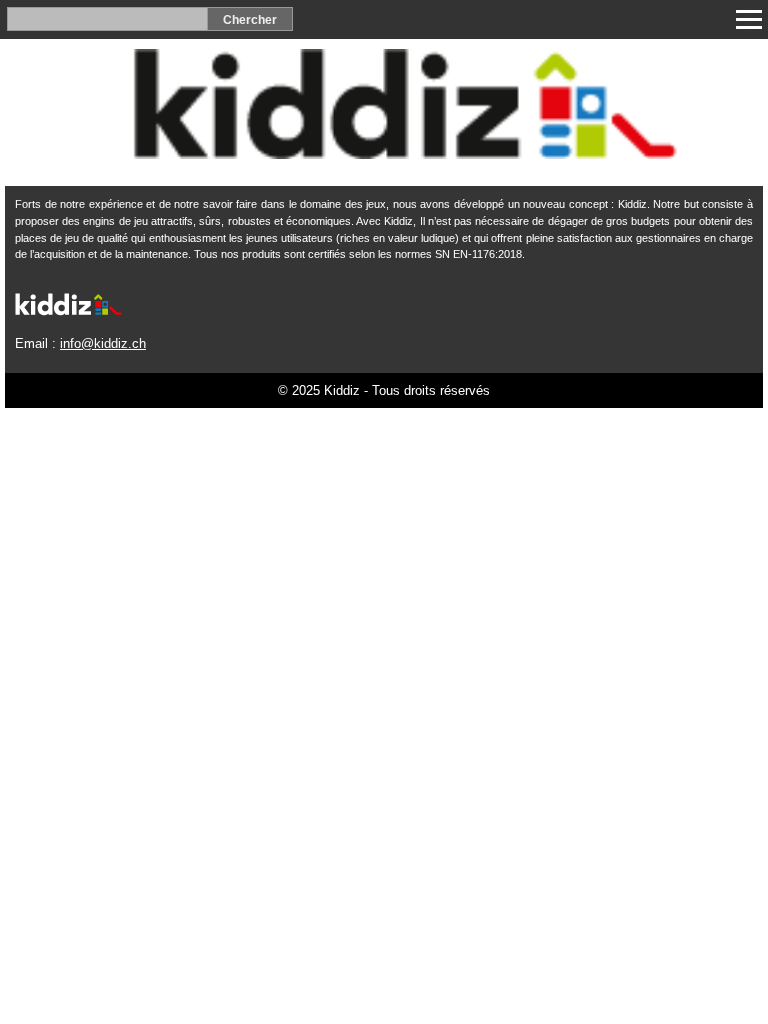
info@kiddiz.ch (103, 343)
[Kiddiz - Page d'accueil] (384, 153)
